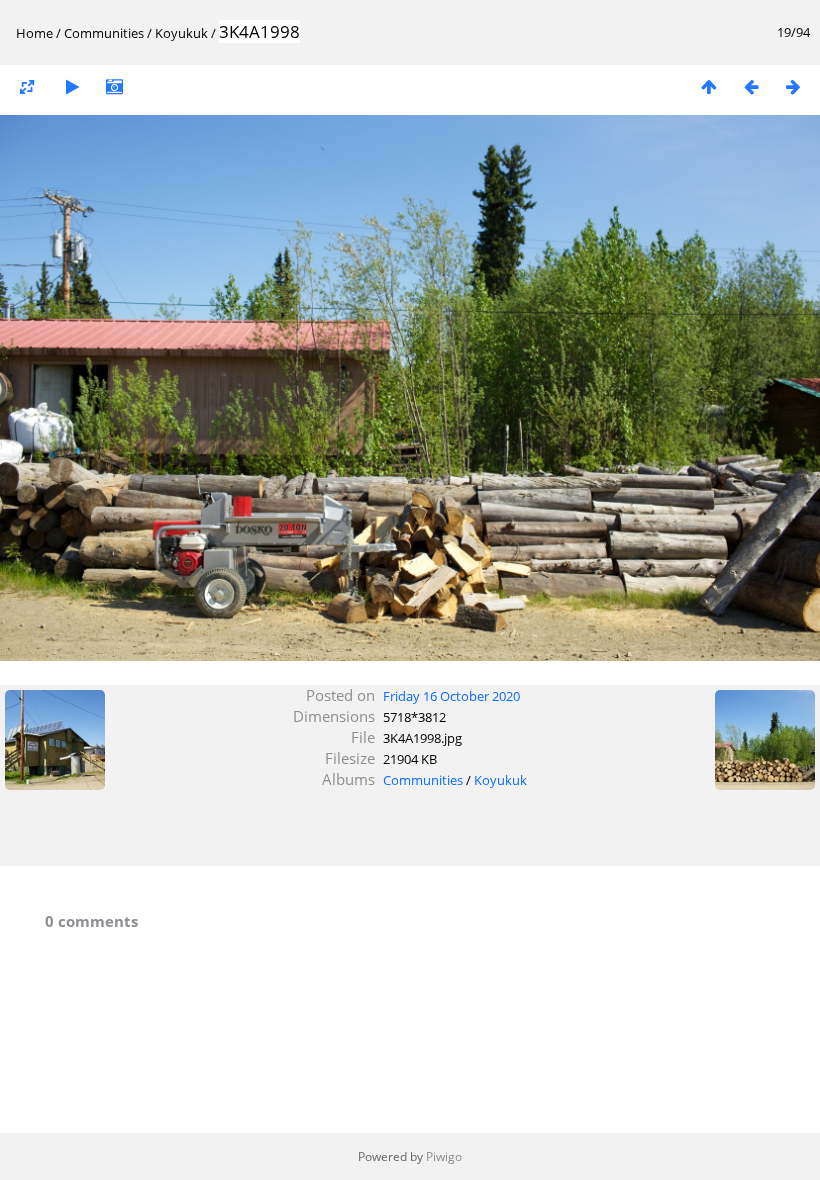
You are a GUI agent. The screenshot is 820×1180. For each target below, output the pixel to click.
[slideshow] (72, 86)
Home (34, 33)
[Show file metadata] (114, 86)
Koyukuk (181, 33)
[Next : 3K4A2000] (793, 86)
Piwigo (444, 1156)
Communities (104, 33)
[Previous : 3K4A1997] (751, 86)
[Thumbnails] (709, 86)
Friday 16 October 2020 (451, 696)
